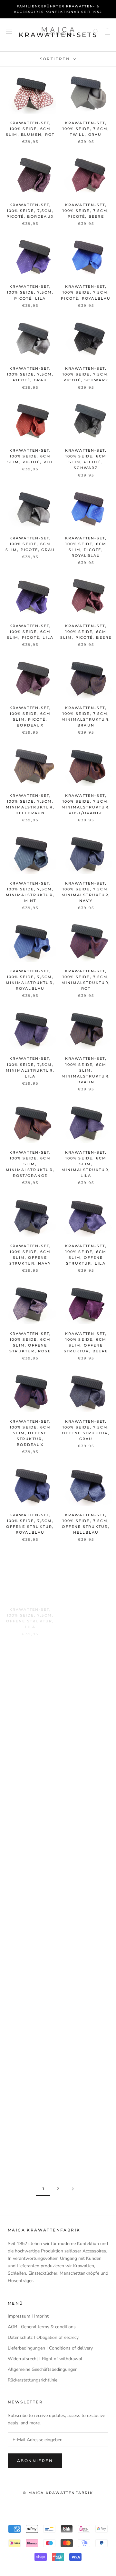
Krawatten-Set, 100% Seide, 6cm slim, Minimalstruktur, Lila (86, 1164)
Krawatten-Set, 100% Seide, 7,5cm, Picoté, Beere (86, 211)
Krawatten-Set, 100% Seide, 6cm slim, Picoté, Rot (30, 456)
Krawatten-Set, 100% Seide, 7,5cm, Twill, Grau (86, 129)
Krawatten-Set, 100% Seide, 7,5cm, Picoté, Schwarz (86, 374)
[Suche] (96, 31)
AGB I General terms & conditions (42, 2327)
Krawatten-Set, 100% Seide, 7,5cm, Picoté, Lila (30, 292)
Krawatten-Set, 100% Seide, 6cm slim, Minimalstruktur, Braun (86, 1070)
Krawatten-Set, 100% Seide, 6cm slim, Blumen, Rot (30, 129)
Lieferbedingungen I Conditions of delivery (50, 2348)
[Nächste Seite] (73, 2189)
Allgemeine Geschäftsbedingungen (43, 2369)
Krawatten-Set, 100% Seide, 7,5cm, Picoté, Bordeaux (30, 211)
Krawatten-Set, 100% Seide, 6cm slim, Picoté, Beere (86, 632)
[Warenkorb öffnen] (107, 31)
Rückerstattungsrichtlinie (33, 2380)
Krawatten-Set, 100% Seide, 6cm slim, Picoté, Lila (30, 632)
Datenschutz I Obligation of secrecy (43, 2337)
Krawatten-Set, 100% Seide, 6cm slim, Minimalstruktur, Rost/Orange (30, 1164)
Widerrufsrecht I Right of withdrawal (45, 2359)
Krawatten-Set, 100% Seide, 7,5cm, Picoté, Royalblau (86, 292)
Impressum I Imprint (28, 2316)
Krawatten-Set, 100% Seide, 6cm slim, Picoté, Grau (30, 544)
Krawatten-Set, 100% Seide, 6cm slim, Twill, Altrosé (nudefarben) (86, 1791)
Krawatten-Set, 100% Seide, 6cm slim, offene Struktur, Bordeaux (30, 1433)
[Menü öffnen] (9, 31)
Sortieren (56, 59)
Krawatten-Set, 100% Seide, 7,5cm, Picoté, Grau (30, 374)
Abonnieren (35, 2461)
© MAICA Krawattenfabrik (58, 2493)
